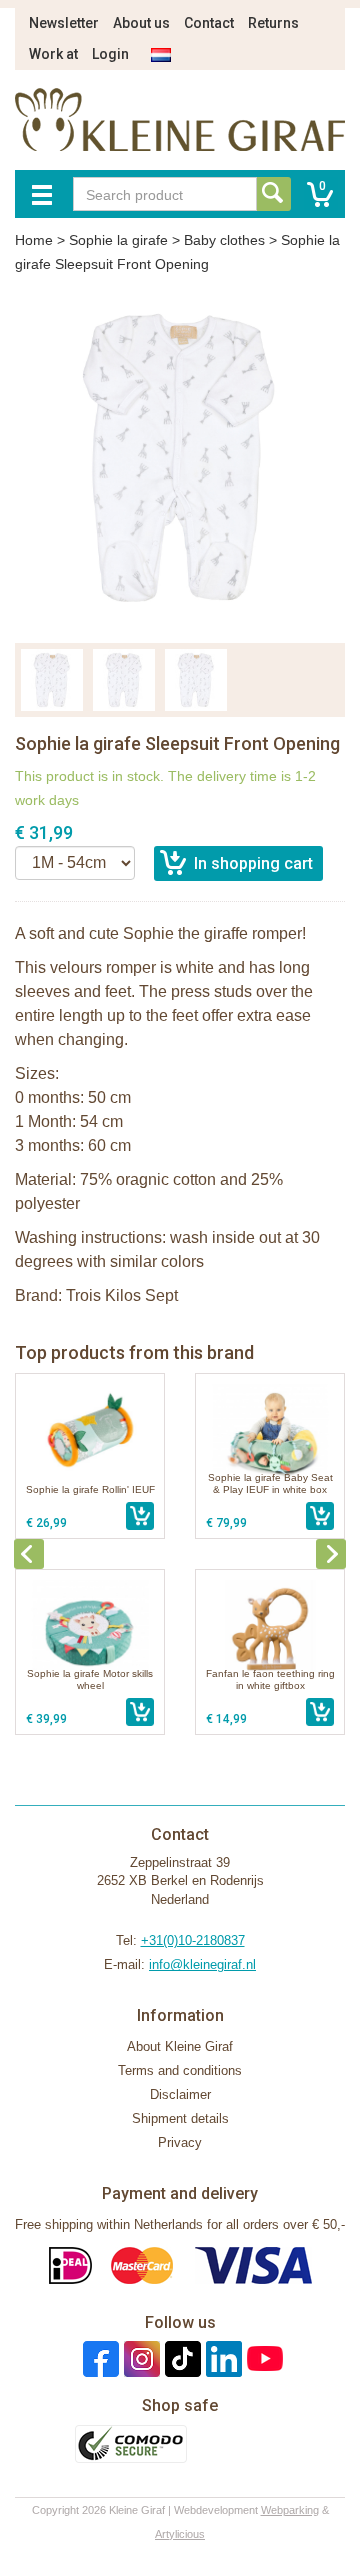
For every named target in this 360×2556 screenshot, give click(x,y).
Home (34, 240)
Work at (53, 54)
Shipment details (180, 2118)
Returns (273, 23)
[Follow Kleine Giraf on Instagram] (139, 2358)
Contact (209, 23)
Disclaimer (180, 2094)
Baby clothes (224, 240)
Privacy (180, 2142)
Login (110, 54)
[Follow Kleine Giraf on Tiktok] (180, 2358)
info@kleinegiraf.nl (202, 1964)
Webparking (290, 2510)
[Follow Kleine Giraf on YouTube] (262, 2358)
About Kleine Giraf (180, 2046)
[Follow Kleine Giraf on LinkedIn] (221, 2358)
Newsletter (64, 23)
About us (141, 23)
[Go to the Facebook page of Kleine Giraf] (98, 2358)
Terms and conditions (180, 2070)
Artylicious (180, 2534)
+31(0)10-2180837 (193, 1940)
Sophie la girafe (118, 240)
